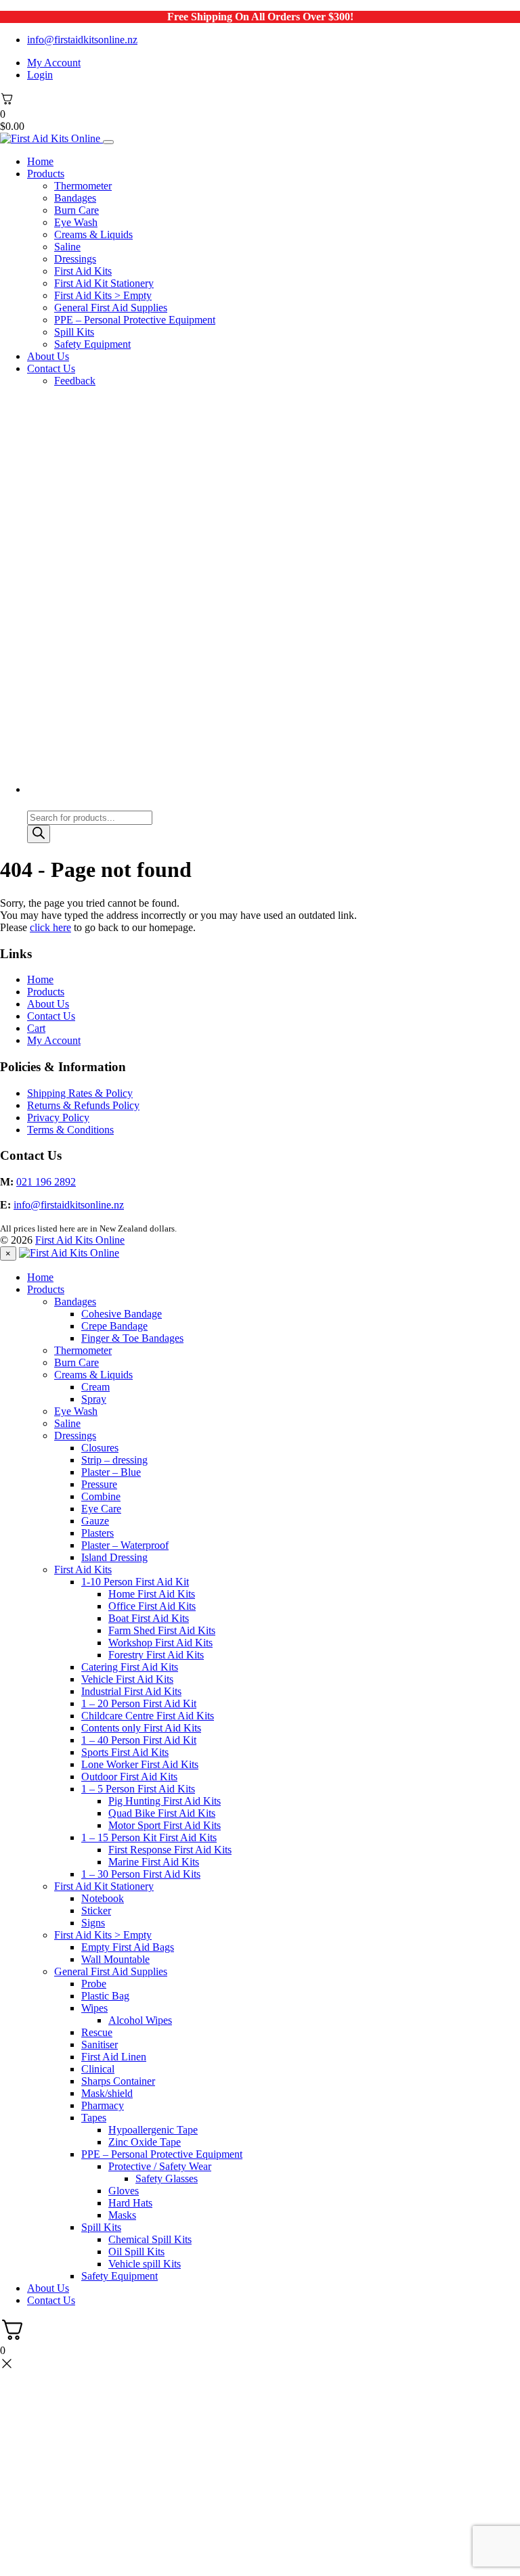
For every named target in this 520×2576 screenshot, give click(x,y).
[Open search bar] (33, 804)
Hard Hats (130, 2203)
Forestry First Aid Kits (156, 1655)
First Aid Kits (83, 271)
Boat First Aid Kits (149, 1618)
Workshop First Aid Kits (160, 1643)
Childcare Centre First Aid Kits (148, 1716)
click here (50, 927)
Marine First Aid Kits (154, 1862)
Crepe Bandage (114, 1326)
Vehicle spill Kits (145, 2264)
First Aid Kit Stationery (104, 283)
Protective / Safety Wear (160, 2166)
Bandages (75, 198)
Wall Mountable (115, 1959)
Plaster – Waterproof (125, 1545)
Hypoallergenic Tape (153, 2130)
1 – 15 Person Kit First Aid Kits (149, 1837)
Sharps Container (118, 2081)
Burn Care (77, 210)
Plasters (97, 1533)
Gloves (124, 2191)
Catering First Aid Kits (130, 1667)
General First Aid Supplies (111, 308)
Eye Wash (76, 222)
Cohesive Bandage (122, 1314)
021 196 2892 (46, 1182)
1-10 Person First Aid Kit (135, 1582)
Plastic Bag (105, 1996)
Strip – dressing (114, 1460)
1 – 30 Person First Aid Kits (141, 1874)
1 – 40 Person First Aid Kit (139, 1740)
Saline (67, 247)
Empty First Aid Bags (128, 1947)
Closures (100, 1448)
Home (40, 161)
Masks (122, 2215)
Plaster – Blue (111, 1472)
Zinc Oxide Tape (145, 2142)
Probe (94, 1984)
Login (40, 75)
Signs (93, 1923)
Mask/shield (107, 2093)
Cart (36, 1028)
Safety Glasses (167, 2178)
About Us (48, 356)
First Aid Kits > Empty (103, 295)
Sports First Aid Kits (125, 1752)
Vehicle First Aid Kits (127, 1679)
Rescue (97, 2032)
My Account (54, 63)
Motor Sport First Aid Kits (165, 1825)
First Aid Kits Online (80, 1240)
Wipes (94, 2008)
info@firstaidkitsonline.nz (82, 40)
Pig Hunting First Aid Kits (165, 1801)
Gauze (95, 1521)
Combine (101, 1496)
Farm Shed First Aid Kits (162, 1630)
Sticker (96, 1911)
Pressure (99, 1484)
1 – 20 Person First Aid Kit (139, 1703)
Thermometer (83, 186)
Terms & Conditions (70, 1130)
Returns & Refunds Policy (83, 1105)
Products (46, 174)
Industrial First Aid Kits (131, 1691)
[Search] (39, 834)
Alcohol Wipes (140, 2020)
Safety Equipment (92, 344)
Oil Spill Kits (136, 2252)
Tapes (94, 2118)
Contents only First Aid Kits (141, 1728)
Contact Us (51, 368)
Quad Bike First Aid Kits (162, 1813)
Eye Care (101, 1509)
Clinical (98, 2069)
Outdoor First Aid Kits (129, 1777)
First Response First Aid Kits (170, 1850)
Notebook (103, 1898)
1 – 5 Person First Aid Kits (138, 1789)
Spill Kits (74, 332)
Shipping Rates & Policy (80, 1093)
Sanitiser (100, 2044)
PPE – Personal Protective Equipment (135, 320)
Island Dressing (114, 1557)
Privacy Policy (58, 1117)
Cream (95, 1387)
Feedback (75, 381)
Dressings (75, 259)
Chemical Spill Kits (150, 2239)
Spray (94, 1399)
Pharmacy (103, 2105)
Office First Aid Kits (152, 1606)
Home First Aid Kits (152, 1594)
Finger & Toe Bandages (132, 1338)
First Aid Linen (114, 2057)
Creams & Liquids (93, 234)
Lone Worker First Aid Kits (140, 1764)
